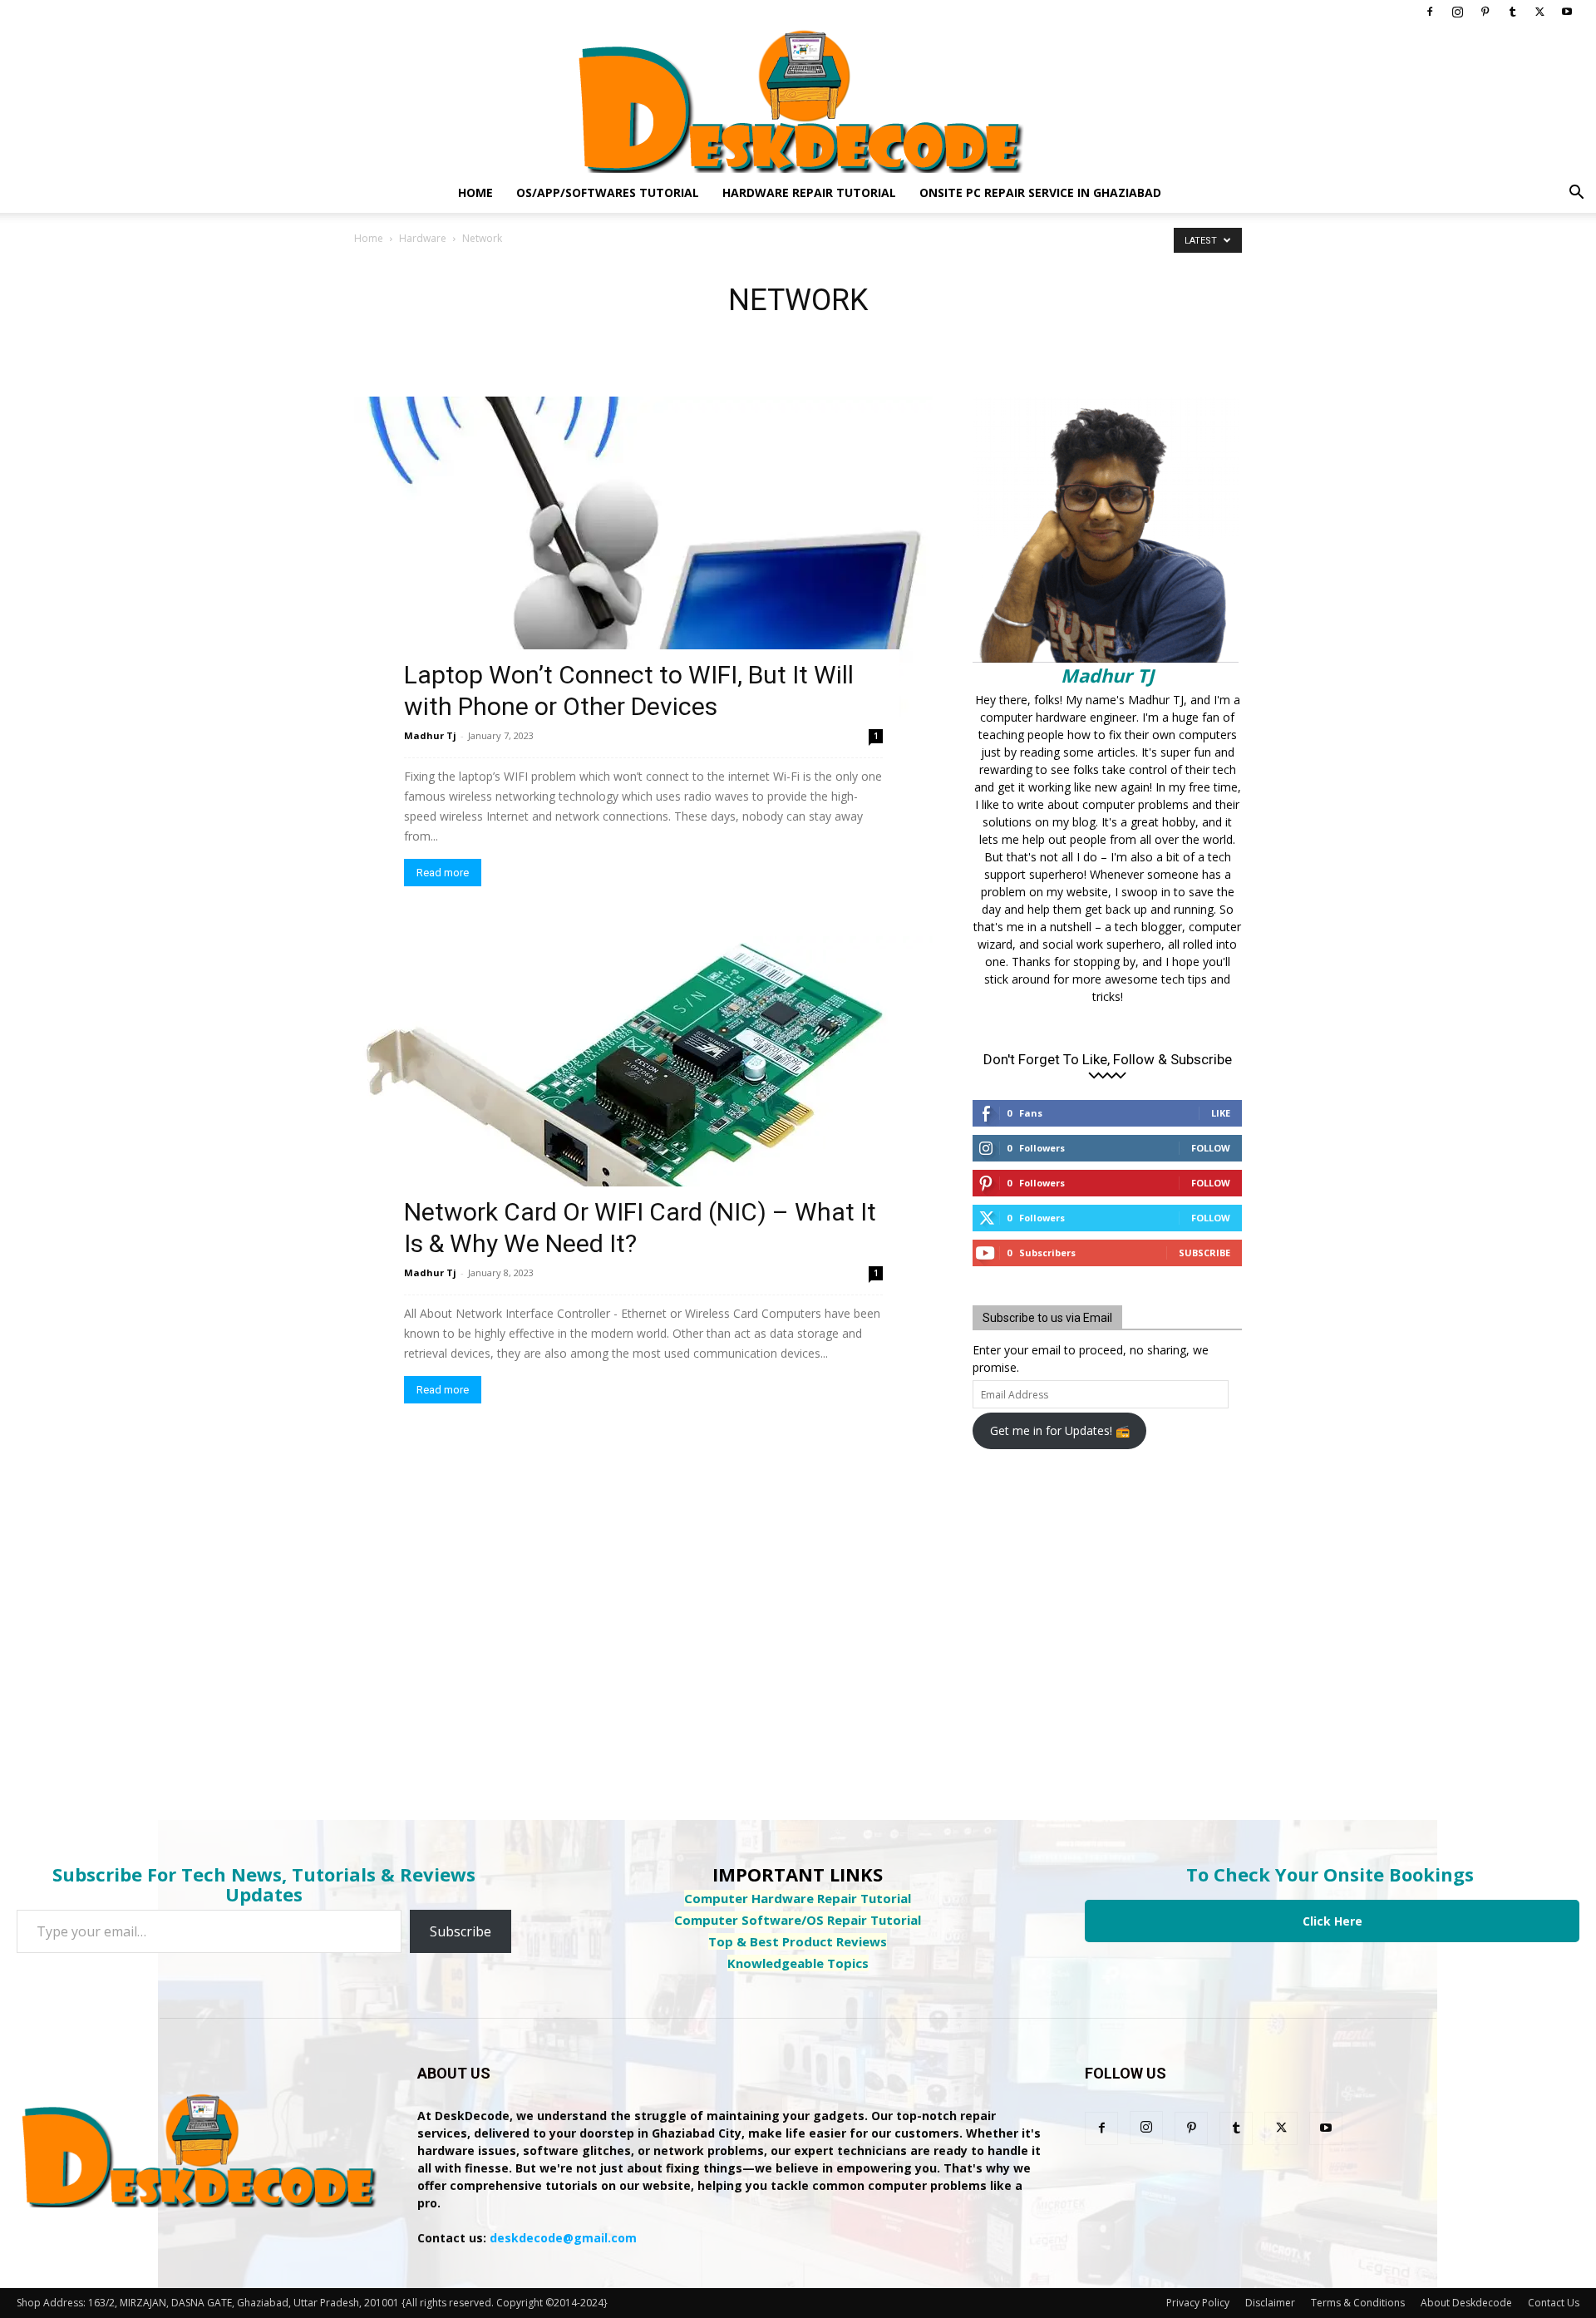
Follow (1211, 1148)
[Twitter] (1539, 12)
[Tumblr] (1512, 12)
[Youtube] (1567, 12)
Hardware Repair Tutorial (809, 192)
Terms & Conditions (1358, 2303)
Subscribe (1204, 1253)
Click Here (1332, 1921)
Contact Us (1554, 2303)
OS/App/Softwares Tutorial (608, 192)
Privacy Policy (1198, 2303)
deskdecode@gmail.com (563, 2238)
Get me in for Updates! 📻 (1060, 1430)
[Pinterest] (1485, 12)
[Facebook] (1430, 12)
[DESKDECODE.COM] (798, 98)
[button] (1576, 194)
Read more (443, 873)
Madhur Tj (430, 735)
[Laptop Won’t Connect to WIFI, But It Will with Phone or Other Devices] (643, 557)
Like (1221, 1113)
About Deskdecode (1466, 2303)
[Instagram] (1457, 12)
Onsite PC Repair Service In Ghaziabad (1040, 192)
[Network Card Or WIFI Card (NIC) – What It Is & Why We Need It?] (643, 1095)
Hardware (423, 238)
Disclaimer (1270, 2303)
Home (475, 192)
